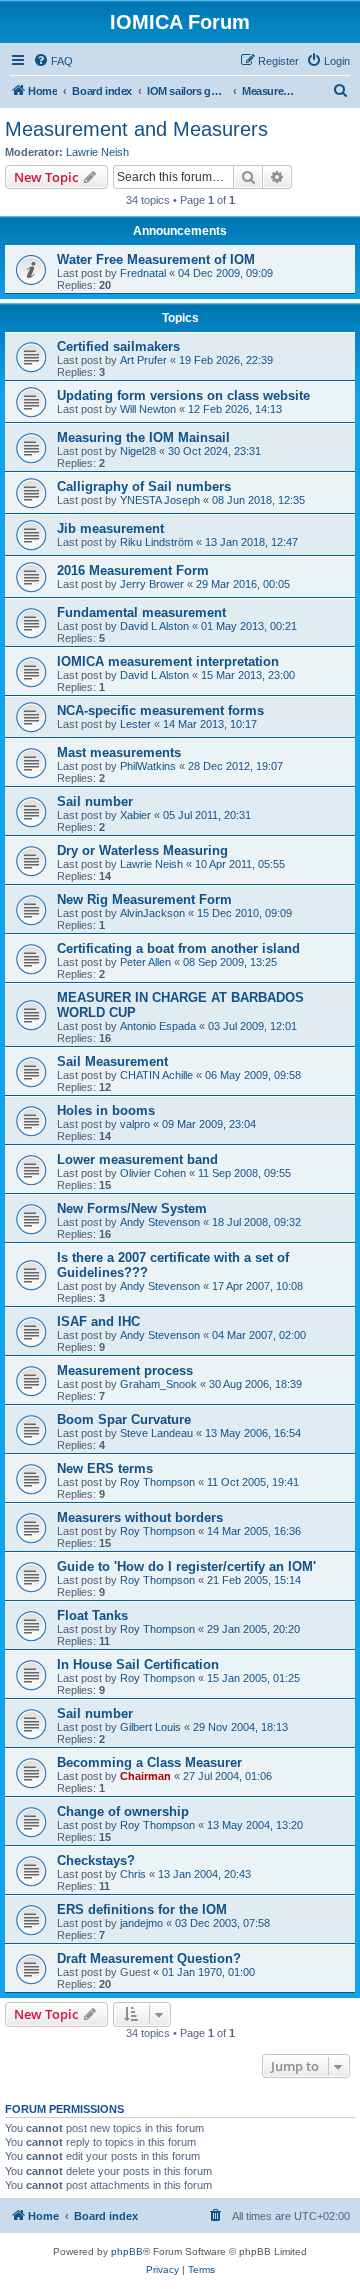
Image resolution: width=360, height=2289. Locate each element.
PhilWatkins (148, 766)
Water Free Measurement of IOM (156, 259)
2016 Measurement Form (133, 570)
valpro (135, 1124)
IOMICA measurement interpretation (168, 661)
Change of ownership (123, 1811)
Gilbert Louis (150, 1727)
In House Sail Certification (138, 1664)
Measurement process (125, 1370)
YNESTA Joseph (160, 500)
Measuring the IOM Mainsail (143, 437)
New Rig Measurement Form (144, 899)
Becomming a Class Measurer (149, 1762)
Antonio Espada (158, 1026)
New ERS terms (105, 1468)
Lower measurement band (137, 1159)
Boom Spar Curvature (124, 1419)
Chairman (145, 1776)
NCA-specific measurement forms (160, 710)
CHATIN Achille (156, 1075)
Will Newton (148, 409)
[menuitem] (53, 61)
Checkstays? (96, 1860)
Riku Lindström (156, 542)
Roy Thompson (157, 1482)
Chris (133, 1874)
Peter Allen (145, 962)
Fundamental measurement (141, 612)
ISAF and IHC (98, 1321)
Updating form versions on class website (183, 395)
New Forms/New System (132, 1208)
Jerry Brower (152, 584)
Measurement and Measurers (136, 129)
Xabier (135, 815)
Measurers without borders (140, 1517)
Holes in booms (106, 1110)
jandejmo (141, 1923)
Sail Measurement (112, 1061)
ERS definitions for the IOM (142, 1909)
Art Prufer (143, 360)
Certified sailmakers (118, 346)
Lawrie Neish (97, 152)
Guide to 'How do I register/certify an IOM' (186, 1566)
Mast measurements (119, 752)
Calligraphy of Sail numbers (144, 486)
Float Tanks (92, 1615)
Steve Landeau (156, 1433)
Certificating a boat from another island (178, 948)
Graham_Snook (158, 1384)
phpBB (127, 2251)
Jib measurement (110, 528)
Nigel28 (138, 451)
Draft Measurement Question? (149, 1958)
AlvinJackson (152, 913)
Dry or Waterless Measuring (142, 850)
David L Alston (154, 626)
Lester (135, 724)
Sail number (95, 801)
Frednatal (143, 273)
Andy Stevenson (160, 1222)
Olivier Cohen (153, 1173)
